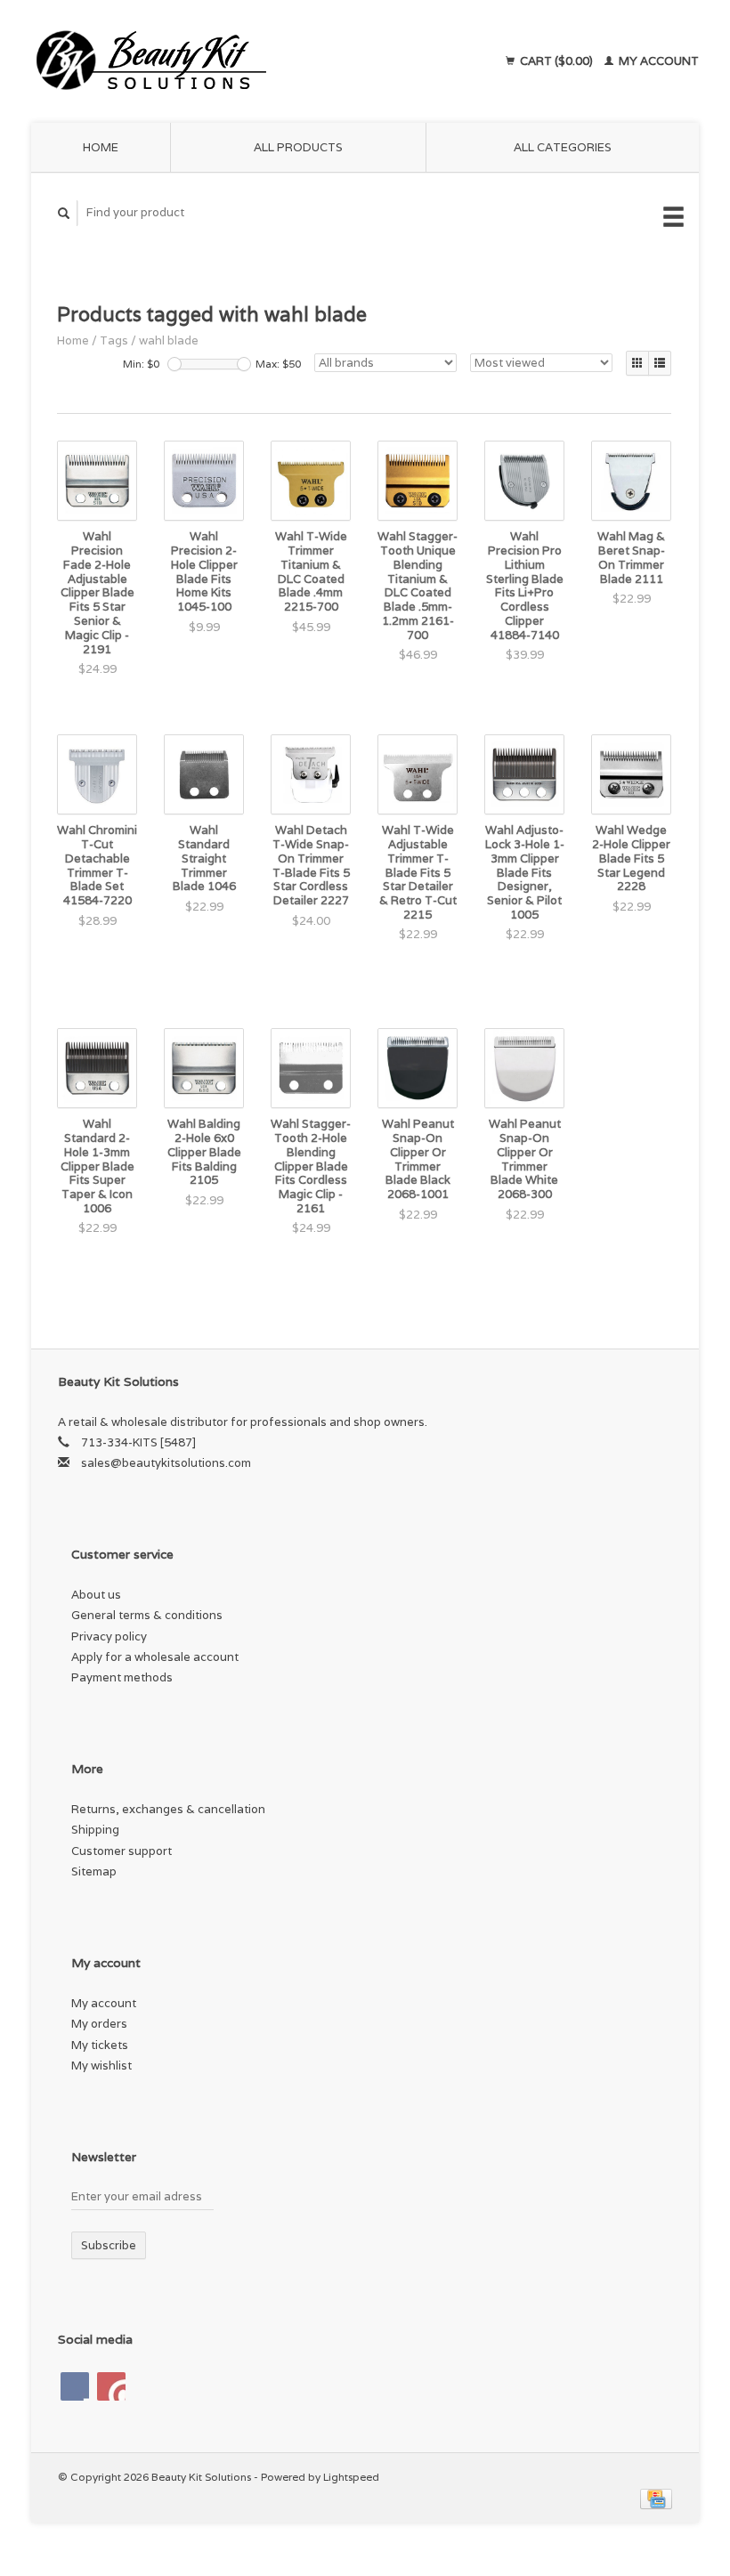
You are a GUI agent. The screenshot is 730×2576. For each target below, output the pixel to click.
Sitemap (94, 1871)
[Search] (64, 213)
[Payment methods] (656, 2497)
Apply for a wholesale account (155, 1657)
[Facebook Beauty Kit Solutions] (75, 2386)
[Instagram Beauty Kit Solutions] (111, 2386)
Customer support (122, 1851)
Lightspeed (351, 2477)
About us (96, 1595)
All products (298, 147)
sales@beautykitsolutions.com (166, 1463)
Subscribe (109, 2245)
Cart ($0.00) (556, 61)
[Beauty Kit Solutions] (216, 61)
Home (101, 147)
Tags (114, 340)
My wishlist (101, 2066)
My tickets (100, 2045)
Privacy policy (109, 1636)
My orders (99, 2024)
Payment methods (122, 1677)
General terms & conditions (147, 1615)
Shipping (95, 1830)
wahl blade (169, 340)
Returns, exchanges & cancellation (168, 1809)
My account (657, 61)
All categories (563, 147)
